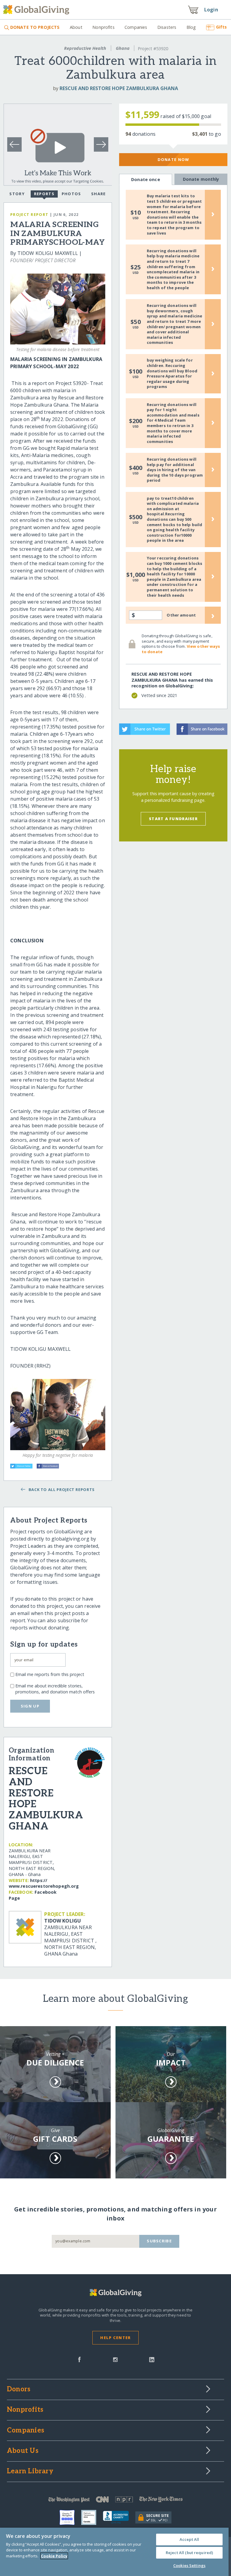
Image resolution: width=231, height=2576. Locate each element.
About (76, 27)
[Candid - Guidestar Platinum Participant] (92, 2517)
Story (17, 194)
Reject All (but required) (189, 2553)
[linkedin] (152, 2359)
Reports (44, 194)
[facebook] (79, 2359)
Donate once (146, 179)
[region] (114, 2552)
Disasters (167, 27)
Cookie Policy (54, 2556)
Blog (191, 27)
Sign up (30, 1706)
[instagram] (115, 2359)
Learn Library (30, 2471)
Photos (71, 194)
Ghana (123, 48)
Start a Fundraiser (173, 819)
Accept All (189, 2539)
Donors (19, 2390)
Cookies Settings (189, 2565)
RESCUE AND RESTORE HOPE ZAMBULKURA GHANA (119, 88)
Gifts (221, 27)
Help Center (115, 2338)
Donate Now (173, 159)
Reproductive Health (85, 48)
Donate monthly (201, 179)
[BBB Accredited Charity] (119, 2517)
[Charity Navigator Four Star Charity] (70, 2517)
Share (98, 194)
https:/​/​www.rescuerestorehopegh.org (44, 1883)
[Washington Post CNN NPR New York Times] (115, 2501)
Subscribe (159, 2241)
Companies (136, 27)
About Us (23, 2451)
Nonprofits (103, 27)
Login (211, 10)
